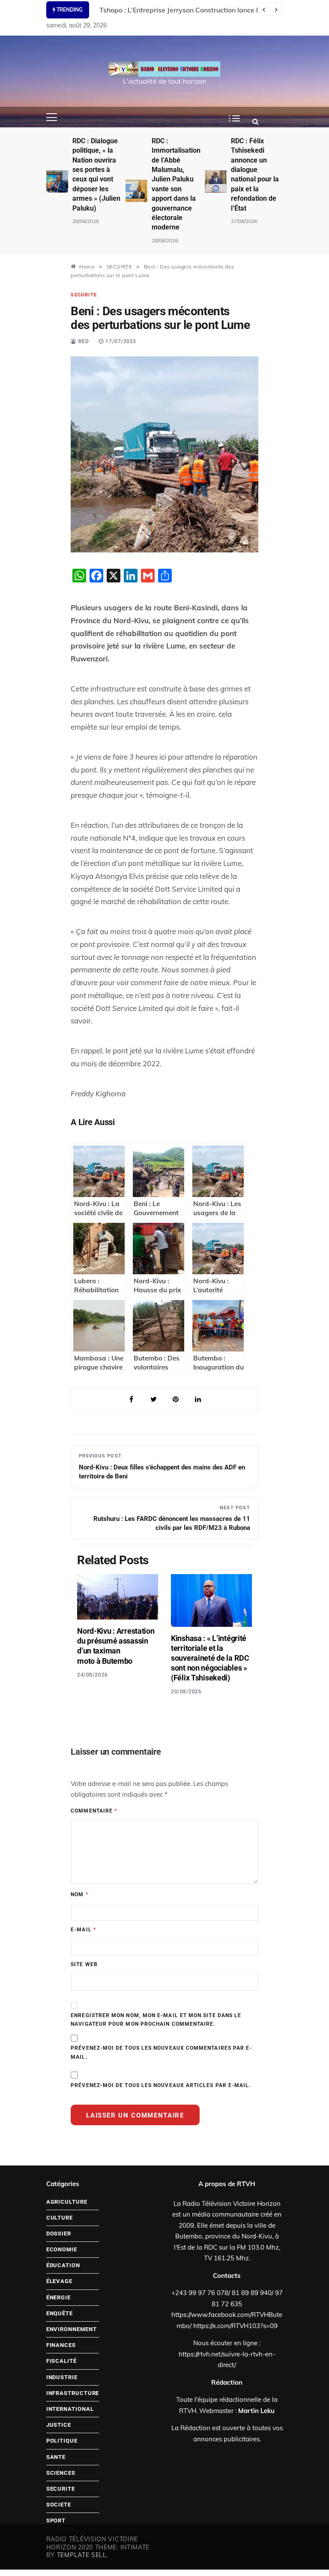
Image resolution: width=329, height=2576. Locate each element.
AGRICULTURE (67, 2202)
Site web (84, 1964)
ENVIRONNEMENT (72, 2329)
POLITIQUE (62, 2441)
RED (84, 341)
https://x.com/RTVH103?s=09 (235, 2326)
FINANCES (61, 2345)
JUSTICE (59, 2425)
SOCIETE (59, 2505)
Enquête (60, 2313)
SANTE (56, 2457)
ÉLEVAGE (59, 2281)
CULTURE (60, 2218)
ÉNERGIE (58, 2297)
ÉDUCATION (63, 2265)
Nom (79, 1894)
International (70, 2409)
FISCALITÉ (61, 2361)
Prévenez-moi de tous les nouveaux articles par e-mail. (161, 2085)
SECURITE (84, 295)
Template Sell (82, 2555)
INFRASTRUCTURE (73, 2393)
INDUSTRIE (62, 2377)
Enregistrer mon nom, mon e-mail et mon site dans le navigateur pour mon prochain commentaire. (156, 2020)
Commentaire (94, 1811)
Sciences (61, 2473)
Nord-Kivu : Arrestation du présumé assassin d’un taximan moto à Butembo (116, 1646)
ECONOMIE (62, 2249)
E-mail (83, 1930)
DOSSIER (59, 2234)
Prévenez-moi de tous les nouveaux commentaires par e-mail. (161, 2052)
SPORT (56, 2520)
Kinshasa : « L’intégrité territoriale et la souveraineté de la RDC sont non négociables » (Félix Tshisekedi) (210, 1658)
